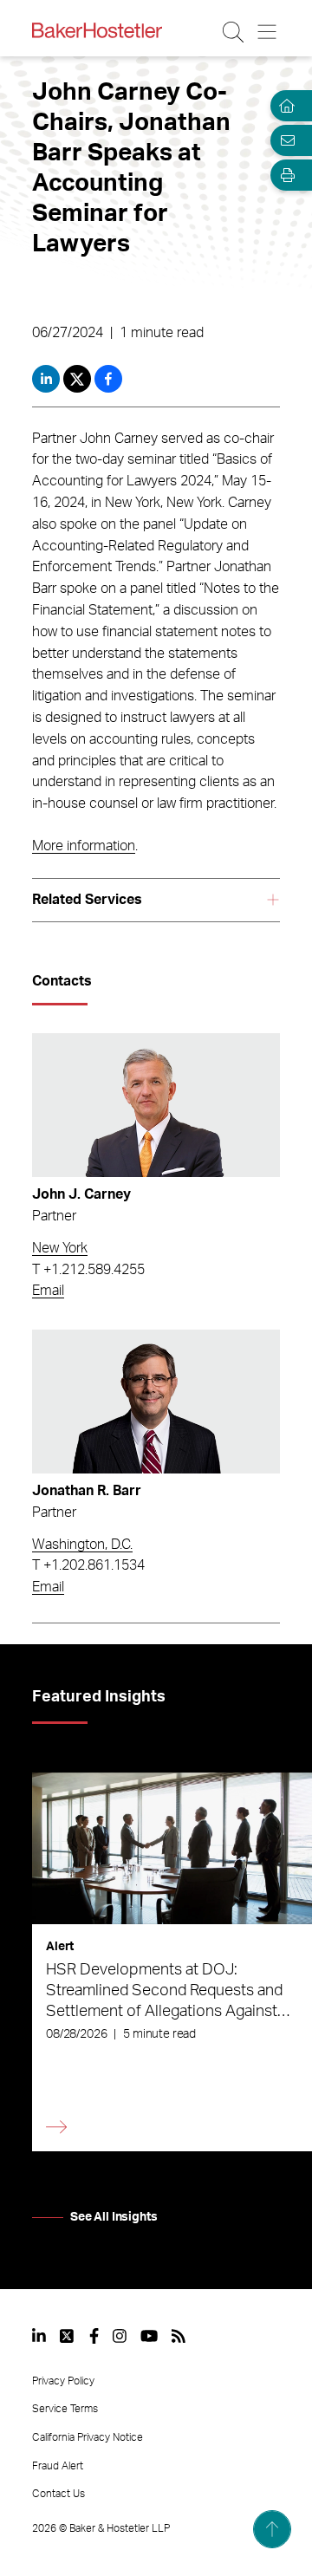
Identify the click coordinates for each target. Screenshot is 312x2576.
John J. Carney (81, 1194)
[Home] (284, 106)
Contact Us (58, 2494)
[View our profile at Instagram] (120, 2336)
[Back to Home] (97, 30)
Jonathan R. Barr (87, 1491)
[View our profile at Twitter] (68, 2336)
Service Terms (65, 2409)
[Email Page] (284, 140)
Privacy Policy (63, 2381)
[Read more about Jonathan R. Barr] (156, 1402)
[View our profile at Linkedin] (39, 2336)
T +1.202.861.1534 (88, 1565)
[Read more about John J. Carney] (156, 1105)
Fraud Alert (58, 2466)
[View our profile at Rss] (179, 2336)
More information (84, 846)
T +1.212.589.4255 (88, 1270)
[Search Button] (234, 32)
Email (48, 1291)
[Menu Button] (268, 32)
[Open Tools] (284, 175)
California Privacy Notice (88, 2437)
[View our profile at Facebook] (94, 2336)
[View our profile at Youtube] (149, 2336)
